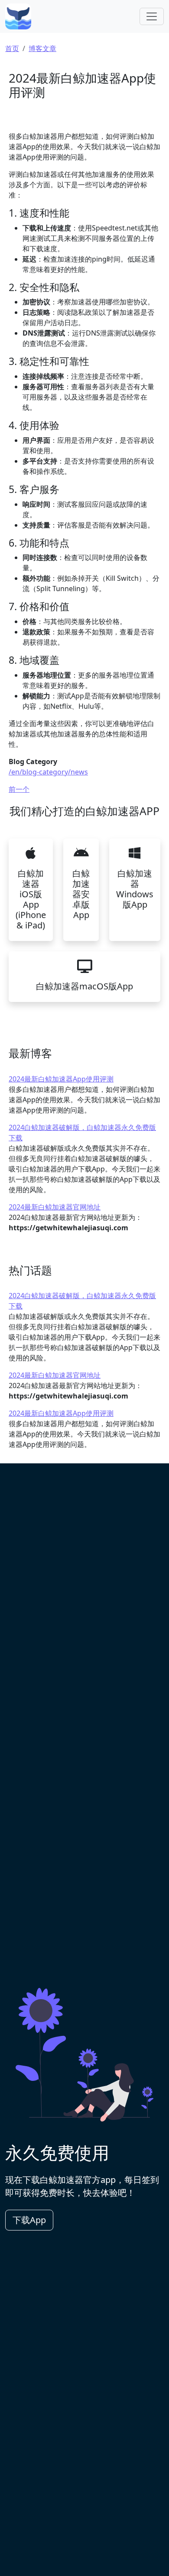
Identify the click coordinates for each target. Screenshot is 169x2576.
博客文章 (42, 48)
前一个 (19, 789)
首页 (12, 48)
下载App (29, 2220)
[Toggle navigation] (152, 16)
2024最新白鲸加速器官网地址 (55, 1207)
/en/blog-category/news (48, 772)
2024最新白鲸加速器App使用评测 (61, 1079)
